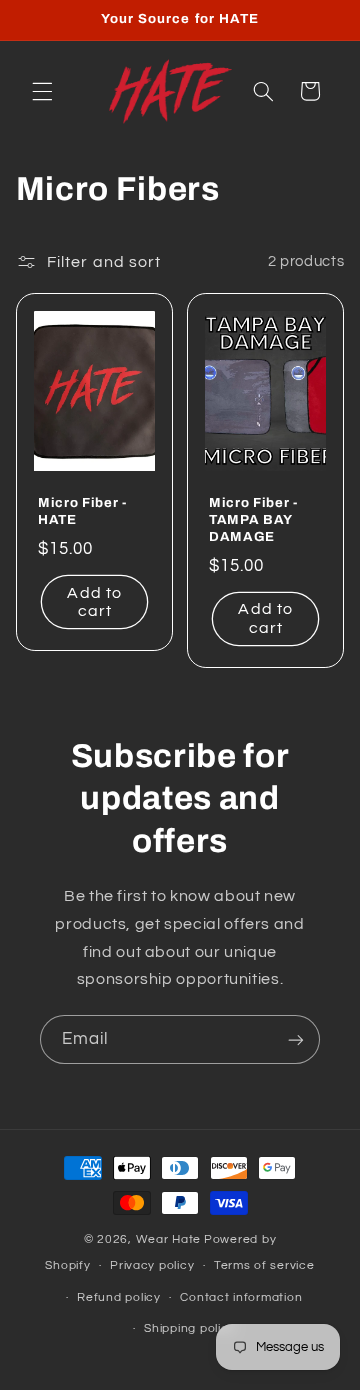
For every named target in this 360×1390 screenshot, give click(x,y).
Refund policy (119, 1297)
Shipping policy (189, 1328)
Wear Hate (169, 1239)
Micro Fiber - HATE (82, 512)
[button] (42, 91)
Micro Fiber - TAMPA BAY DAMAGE (253, 520)
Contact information (241, 1297)
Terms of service (264, 1265)
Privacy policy (152, 1265)
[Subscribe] (296, 1039)
